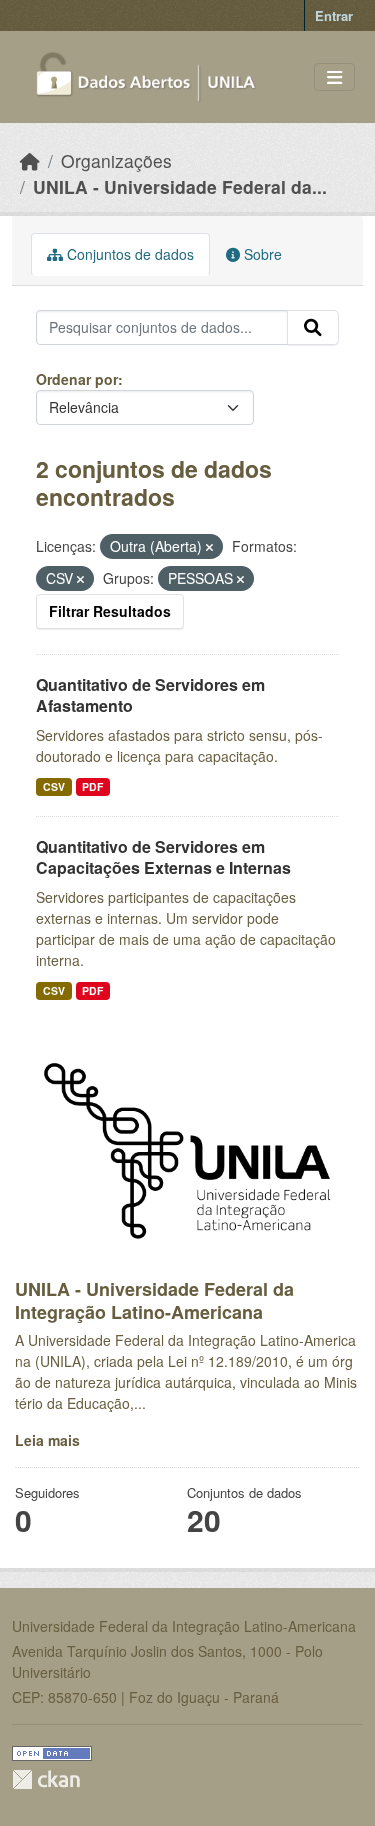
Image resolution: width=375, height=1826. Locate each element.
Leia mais (47, 1440)
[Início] (30, 160)
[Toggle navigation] (334, 77)
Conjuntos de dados (128, 254)
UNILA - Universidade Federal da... (180, 186)
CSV (54, 786)
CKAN (46, 1779)
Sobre (261, 254)
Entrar (334, 15)
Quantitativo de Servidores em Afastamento (150, 695)
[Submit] (313, 328)
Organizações (116, 160)
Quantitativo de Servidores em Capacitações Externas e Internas (163, 857)
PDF (92, 786)
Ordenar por (77, 379)
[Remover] (209, 547)
